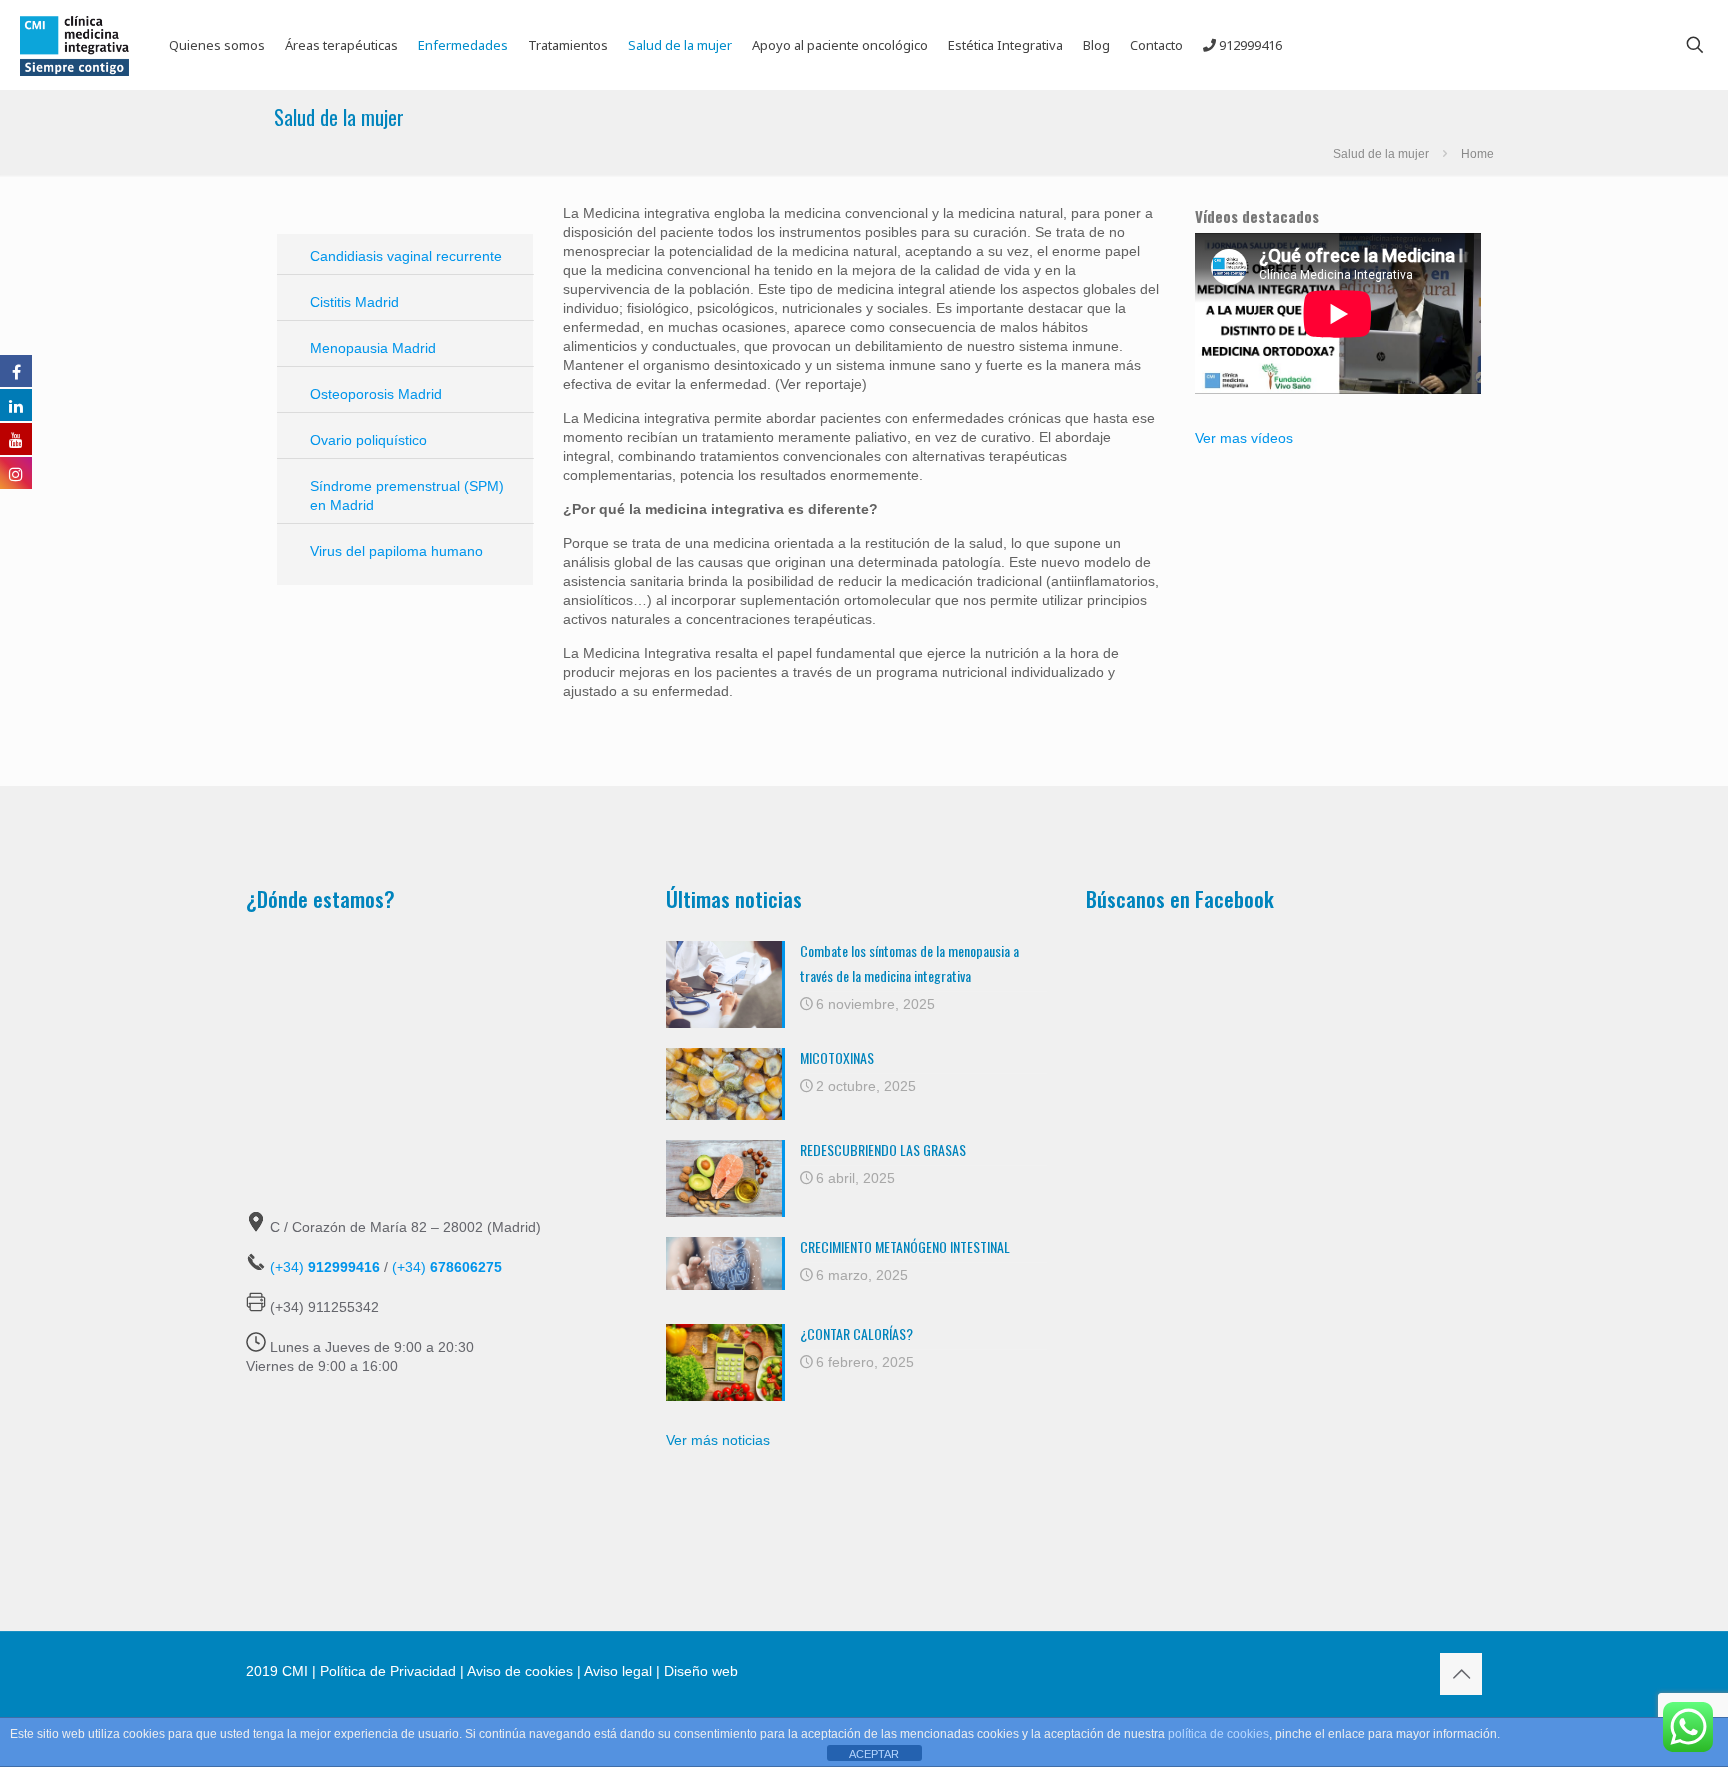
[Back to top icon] (1461, 1674)
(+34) (325, 1267)
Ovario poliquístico (368, 440)
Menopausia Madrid (373, 348)
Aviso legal (618, 1671)
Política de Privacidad (388, 1671)
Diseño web (699, 1671)
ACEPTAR (874, 1754)
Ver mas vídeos (1244, 438)
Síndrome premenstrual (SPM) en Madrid (407, 495)
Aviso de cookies (520, 1671)
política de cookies (1218, 1734)
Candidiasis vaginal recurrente (406, 256)
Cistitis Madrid (354, 302)
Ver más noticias (718, 1440)
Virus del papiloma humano (396, 551)
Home (1477, 154)
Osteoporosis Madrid (376, 394)
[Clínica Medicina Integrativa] (74, 45)
